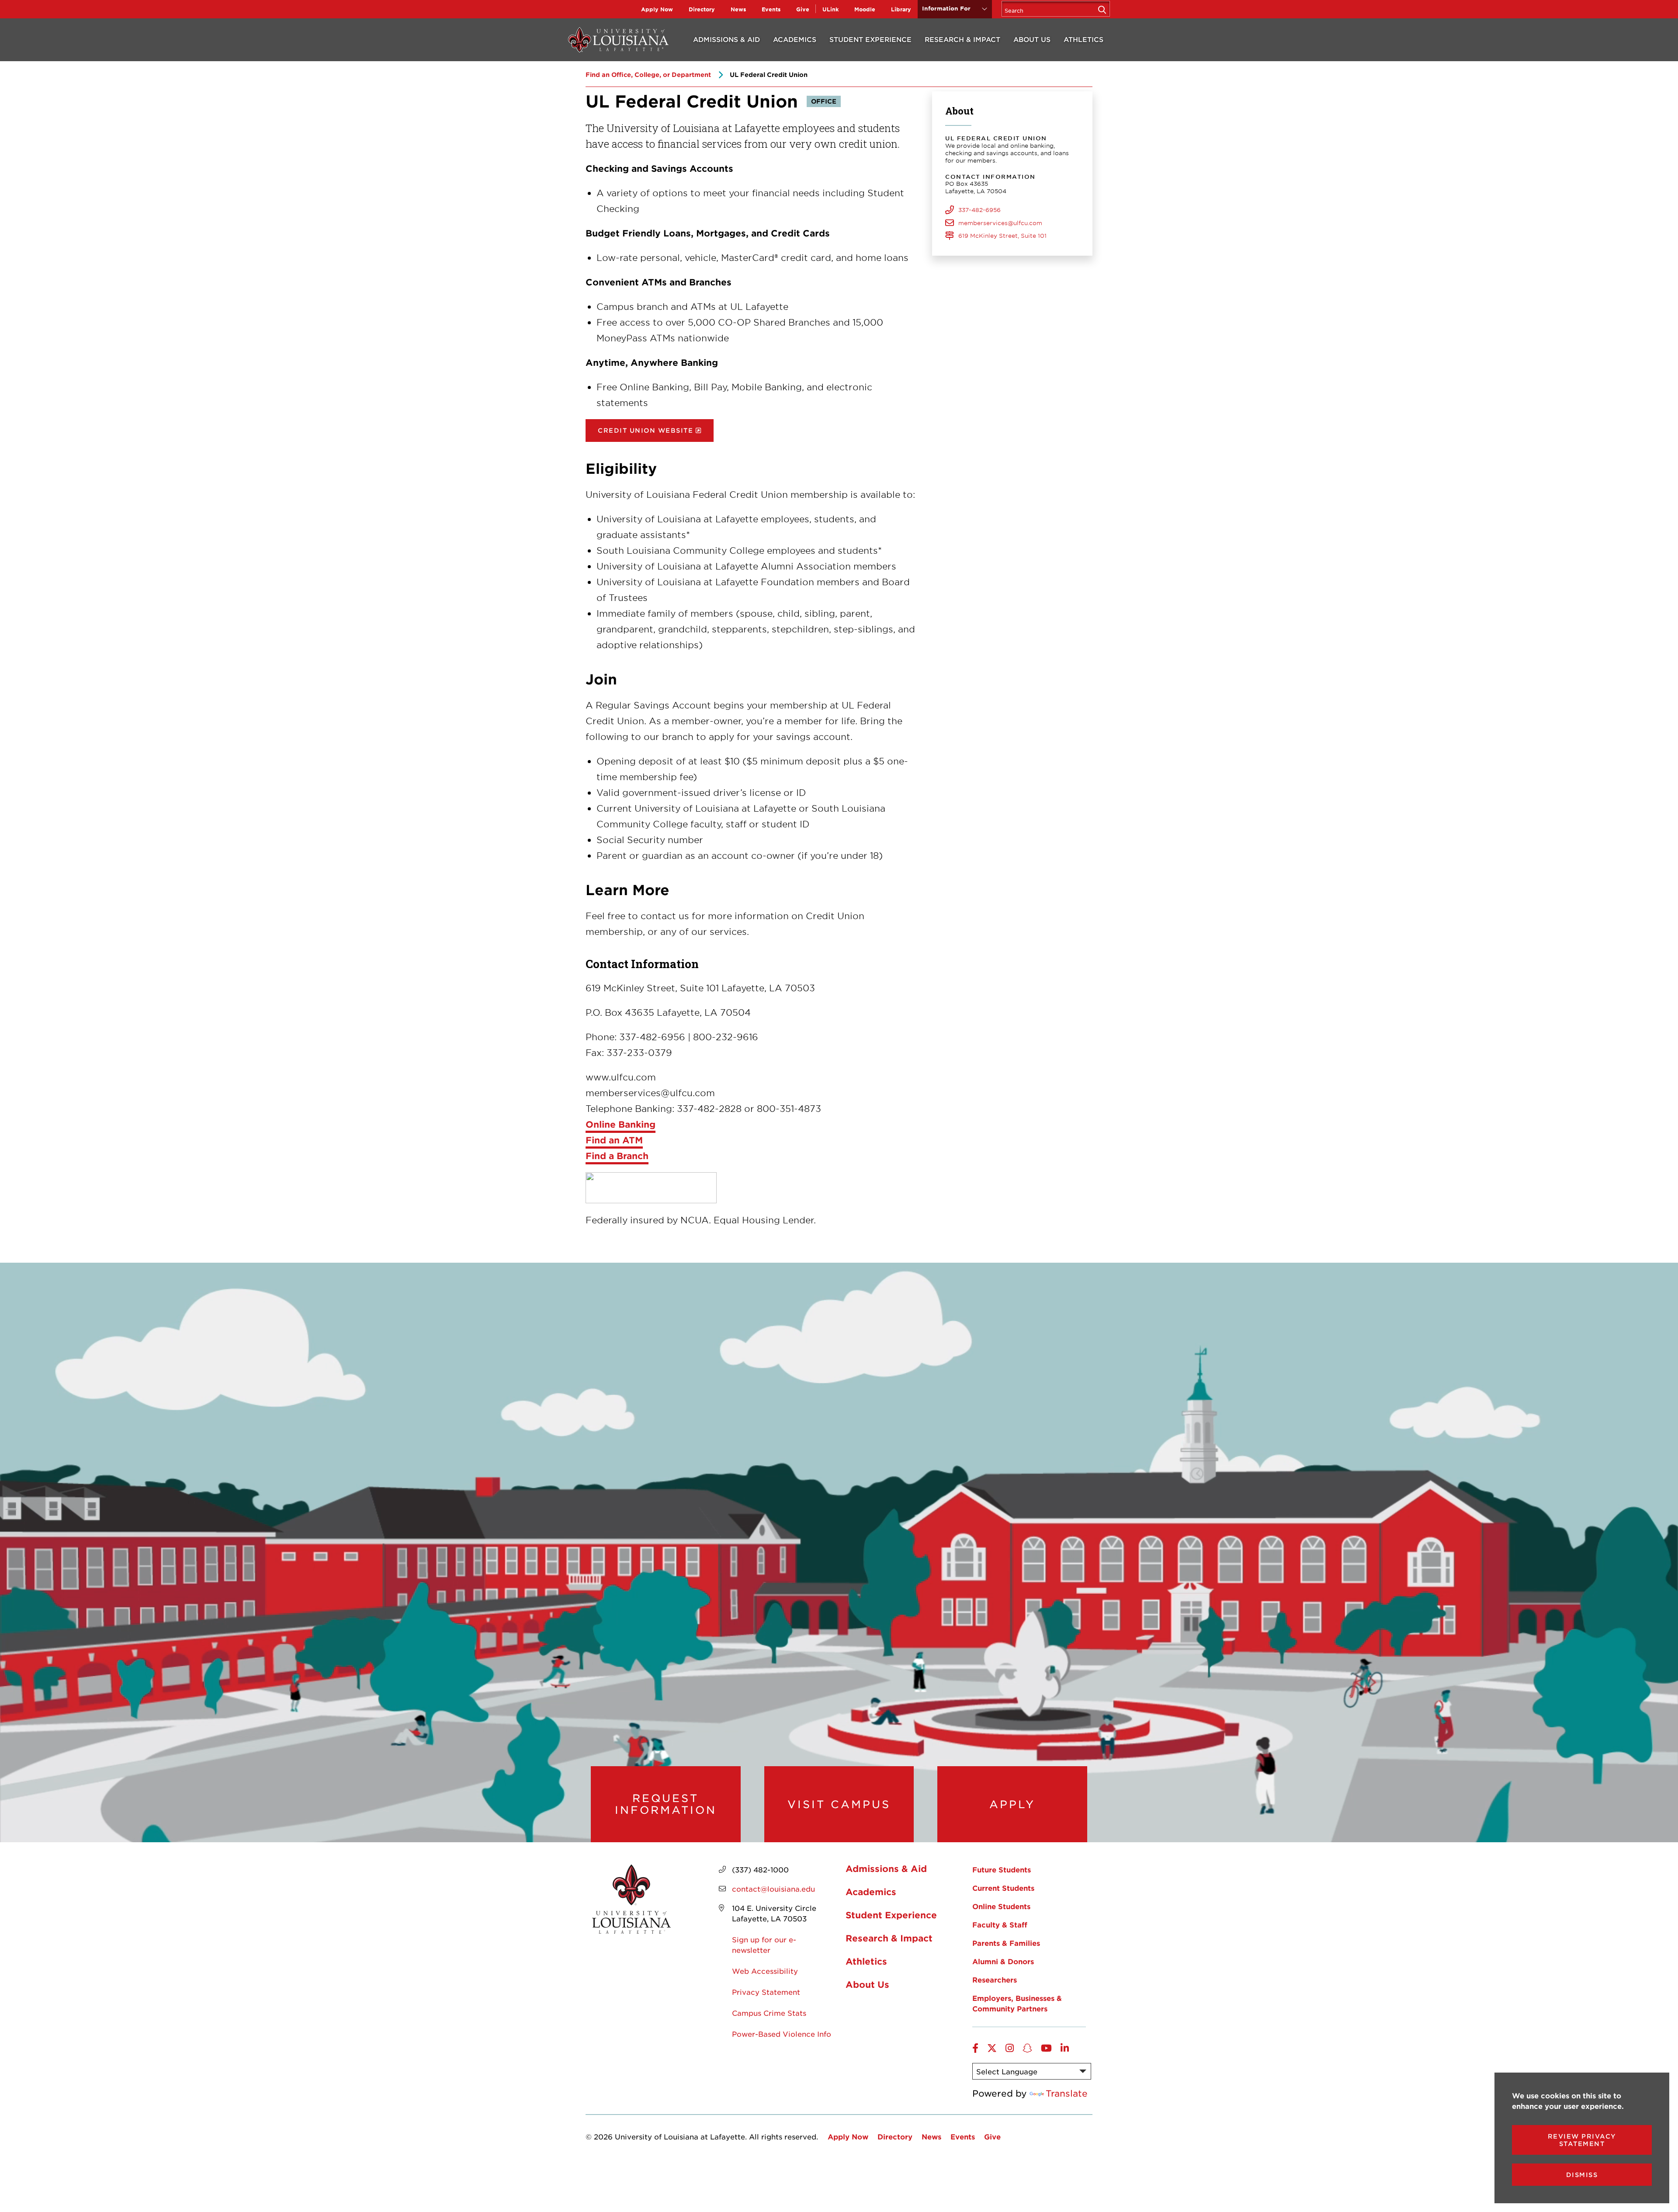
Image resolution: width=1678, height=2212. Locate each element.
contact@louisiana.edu (773, 1889)
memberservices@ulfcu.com (1000, 223)
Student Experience (870, 39)
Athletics (1083, 39)
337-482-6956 (979, 210)
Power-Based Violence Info (782, 2034)
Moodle (865, 9)
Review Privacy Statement (1582, 2140)
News (738, 9)
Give (803, 9)
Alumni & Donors (1003, 1961)
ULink (830, 9)
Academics (795, 39)
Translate (1067, 2093)
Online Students (1001, 1906)
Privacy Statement (766, 1992)
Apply (1012, 1804)
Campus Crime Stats (769, 2013)
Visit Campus (839, 1804)
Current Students (1003, 1888)
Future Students (1002, 1869)
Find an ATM (614, 1140)
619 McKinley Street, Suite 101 (1002, 236)
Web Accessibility (765, 1971)
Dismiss (1582, 2175)
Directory (702, 9)
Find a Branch (617, 1156)
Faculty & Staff (1000, 1924)
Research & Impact (962, 39)
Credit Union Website (645, 430)
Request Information (666, 1804)
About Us (1032, 39)
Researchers (995, 1979)
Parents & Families (1006, 1943)
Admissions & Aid (726, 39)
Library (901, 9)
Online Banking (621, 1124)
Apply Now (657, 9)
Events (771, 9)
